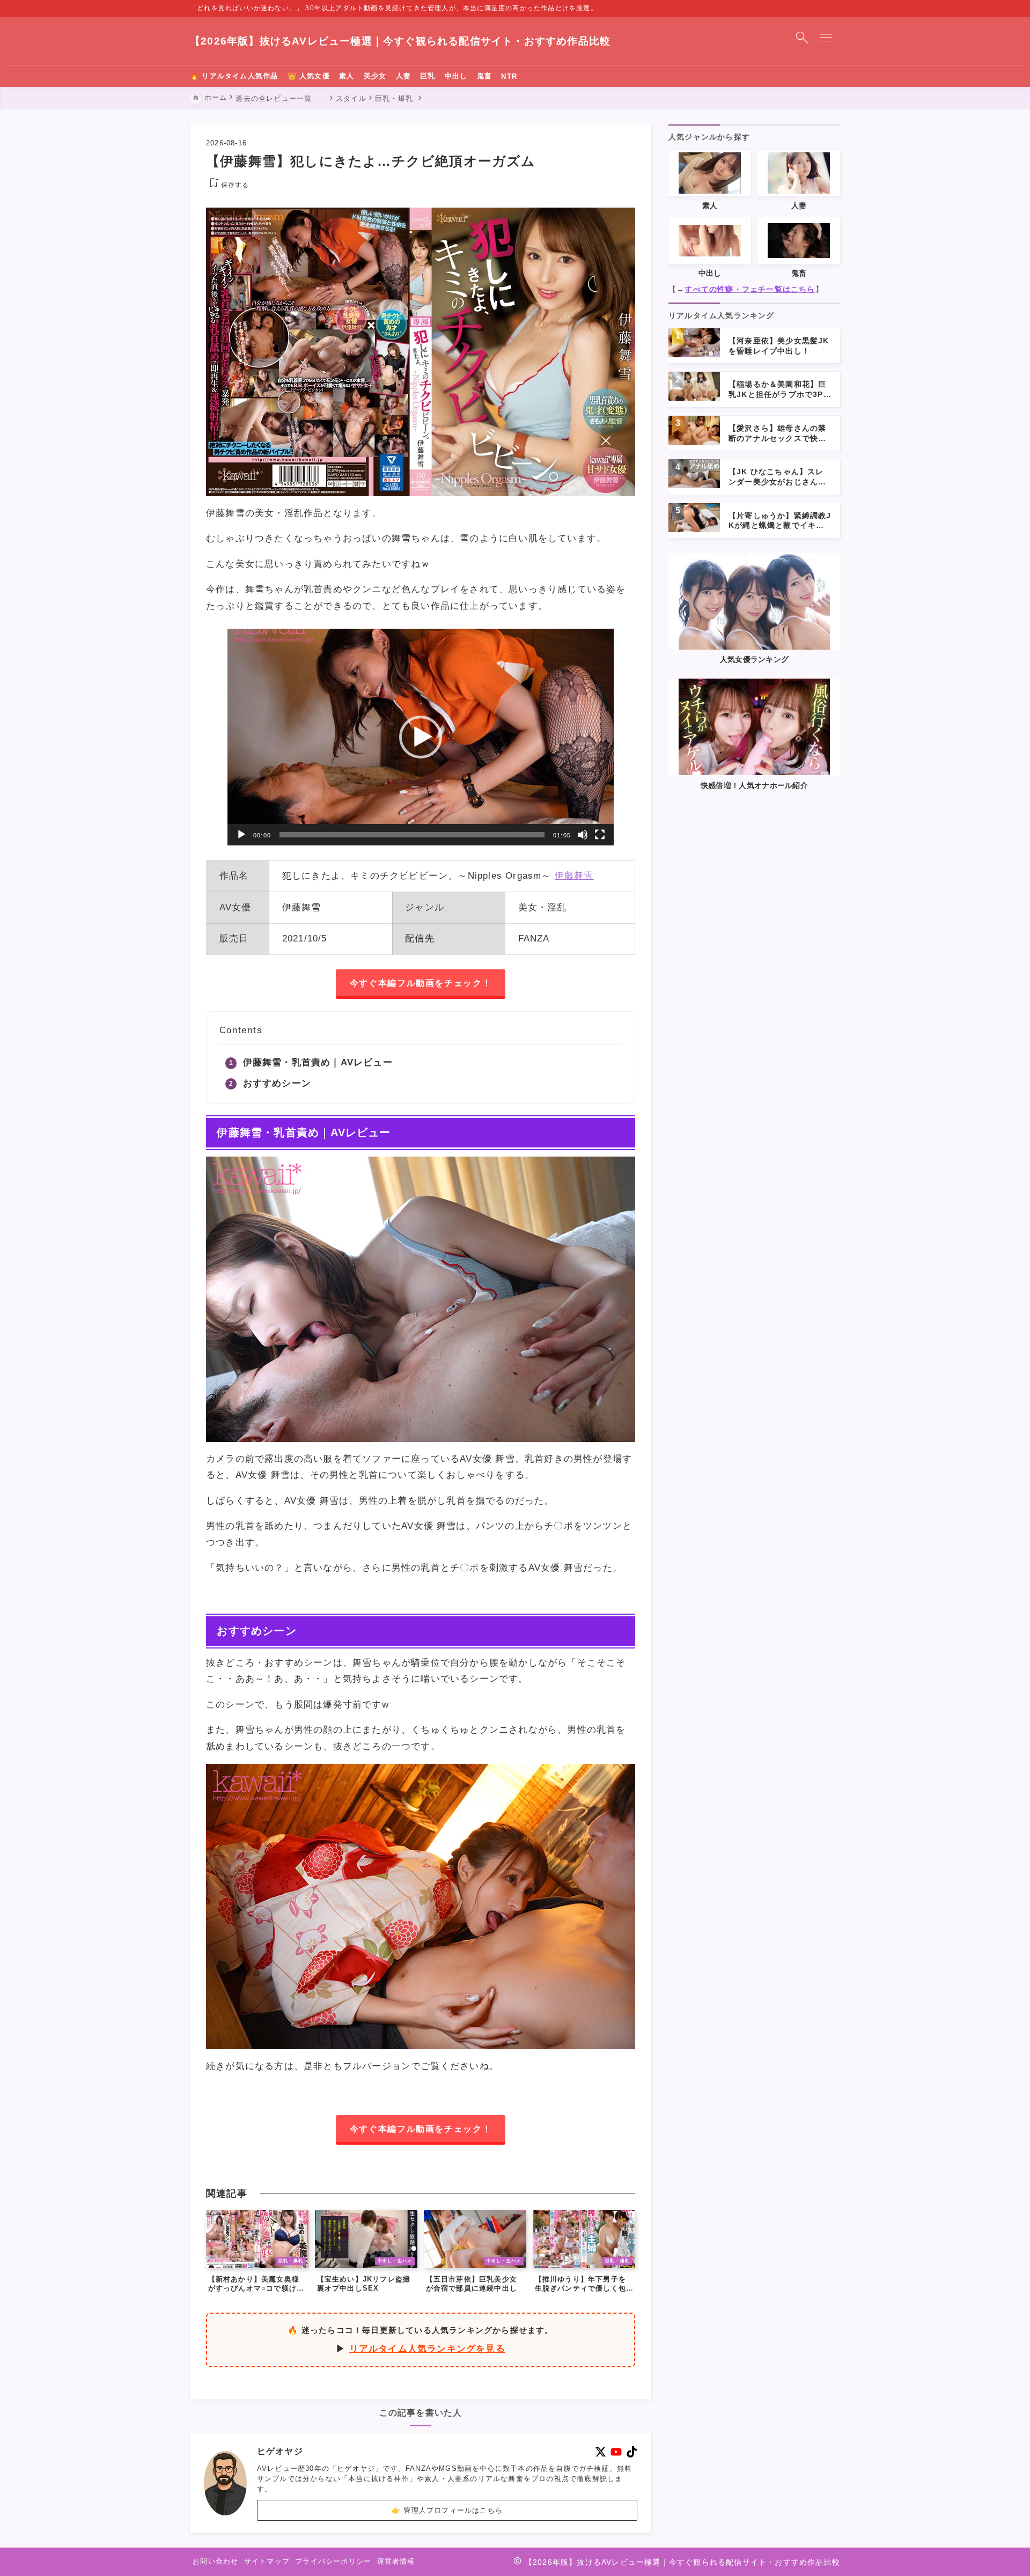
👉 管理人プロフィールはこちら (447, 2510)
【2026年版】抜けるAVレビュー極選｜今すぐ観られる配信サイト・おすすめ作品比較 (400, 41)
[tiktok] (632, 2452)
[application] (421, 737)
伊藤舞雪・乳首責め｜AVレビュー (318, 1062)
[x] (601, 2452)
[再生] (241, 835)
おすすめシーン (277, 1083)
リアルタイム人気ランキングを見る (427, 2349)
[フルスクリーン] (600, 835)
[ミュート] (583, 835)
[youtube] (616, 2452)
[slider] (412, 835)
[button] (421, 737)
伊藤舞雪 (574, 876)
